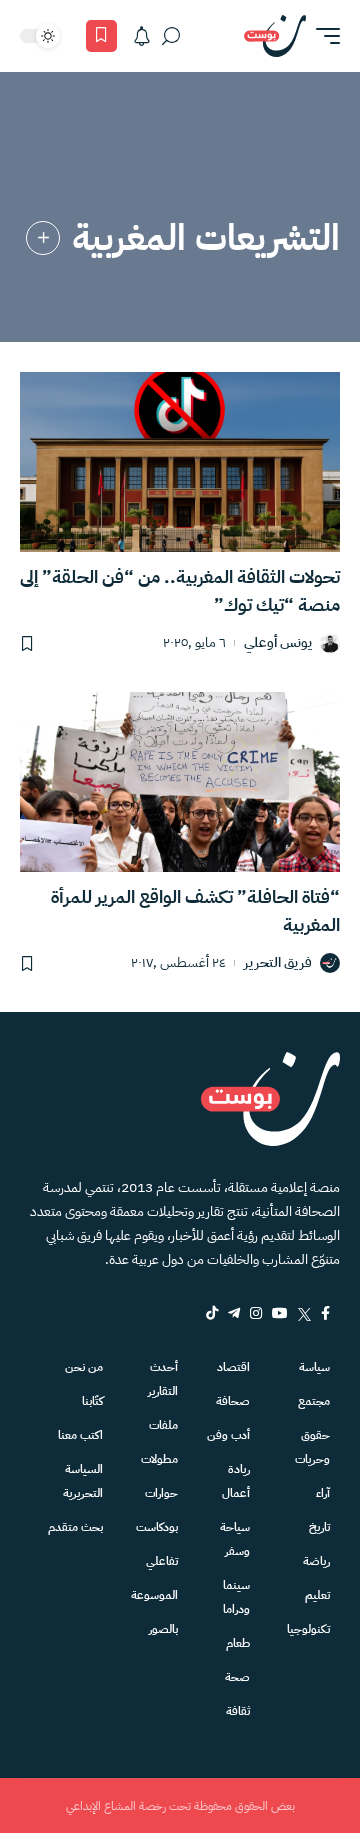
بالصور (163, 1629)
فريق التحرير (278, 963)
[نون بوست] (275, 36)
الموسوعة (154, 1595)
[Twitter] (304, 1313)
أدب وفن (228, 1435)
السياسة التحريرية (83, 1481)
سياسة (314, 1367)
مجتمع (314, 1401)
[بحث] (171, 36)
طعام (238, 1643)
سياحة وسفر (235, 1539)
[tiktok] (212, 1313)
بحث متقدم (75, 1527)
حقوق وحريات (312, 1447)
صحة (237, 1677)
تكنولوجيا (308, 1629)
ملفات (163, 1425)
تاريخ (319, 1527)
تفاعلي (162, 1561)
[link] (43, 238)
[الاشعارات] (142, 36)
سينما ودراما (236, 1597)
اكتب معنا (80, 1435)
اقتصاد (233, 1367)
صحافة (233, 1401)
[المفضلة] (101, 36)
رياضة (316, 1561)
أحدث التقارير (163, 1379)
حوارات (161, 1493)
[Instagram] (256, 1313)
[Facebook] (325, 1313)
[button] (323, 36)
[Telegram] (234, 1313)
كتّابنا (92, 1401)
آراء (323, 1493)
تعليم (317, 1595)
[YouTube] (280, 1313)
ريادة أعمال (236, 1481)
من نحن (84, 1367)
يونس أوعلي (278, 643)
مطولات (159, 1459)
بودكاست (157, 1527)
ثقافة (238, 1711)
